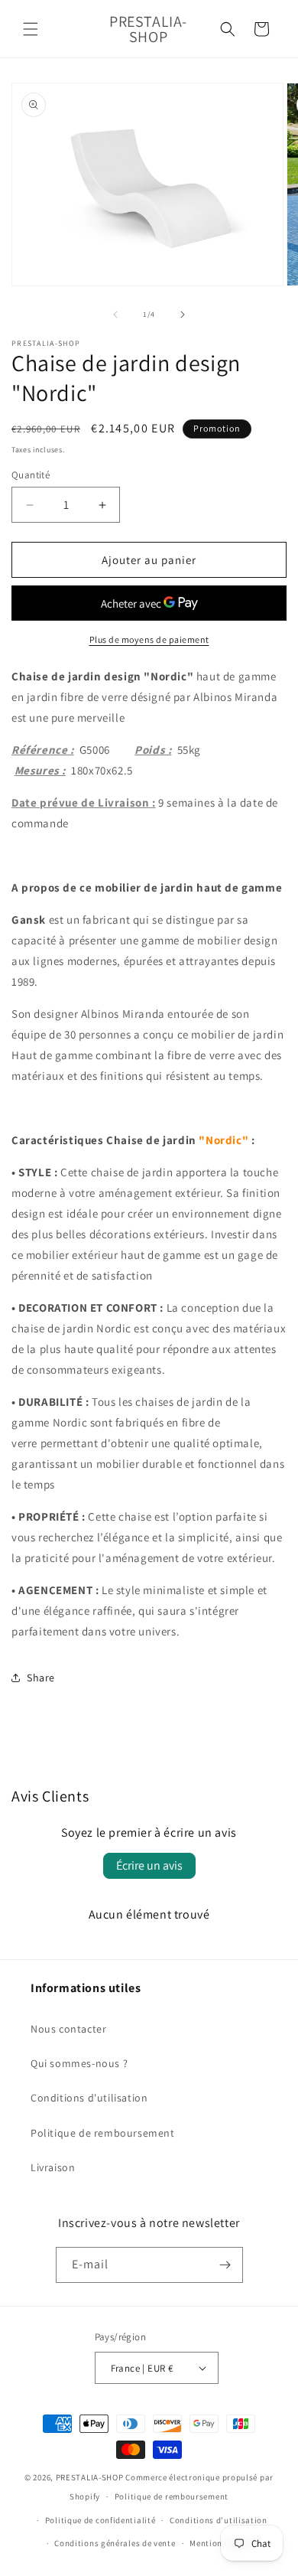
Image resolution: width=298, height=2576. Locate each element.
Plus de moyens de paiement (149, 639)
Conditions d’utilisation (219, 2520)
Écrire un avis (149, 1865)
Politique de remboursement (103, 2133)
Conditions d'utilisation (89, 2098)
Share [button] (41, 1678)
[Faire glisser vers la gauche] (115, 315)
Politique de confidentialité (100, 2520)
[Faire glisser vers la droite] (183, 315)
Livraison (53, 2167)
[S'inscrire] (225, 2265)
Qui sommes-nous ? (79, 2063)
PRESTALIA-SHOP (90, 2477)
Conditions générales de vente (115, 2543)
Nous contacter (68, 2029)
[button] (31, 29)
